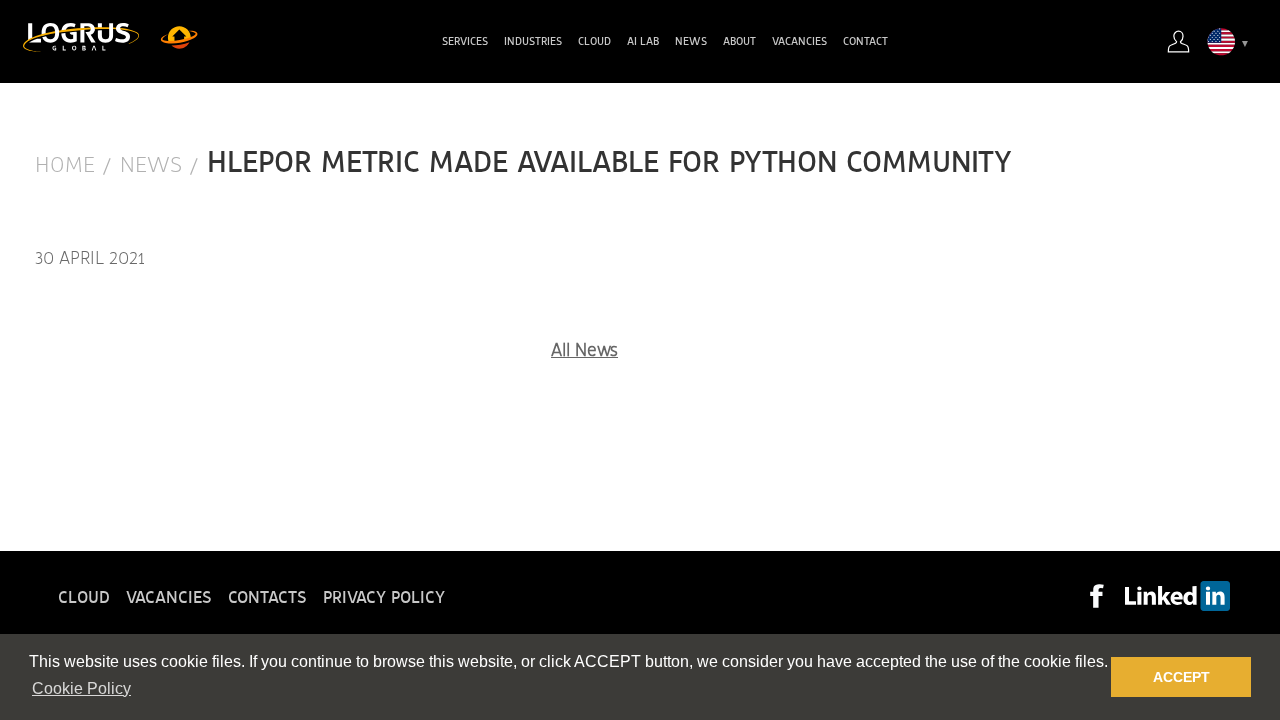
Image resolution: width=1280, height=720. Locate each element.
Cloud (594, 41)
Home (65, 166)
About (739, 41)
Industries (533, 41)
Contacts (267, 598)
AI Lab (643, 41)
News (691, 41)
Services (465, 41)
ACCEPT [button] (1181, 677)
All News (584, 351)
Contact (865, 41)
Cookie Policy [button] (81, 688)
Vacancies (799, 41)
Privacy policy (384, 598)
